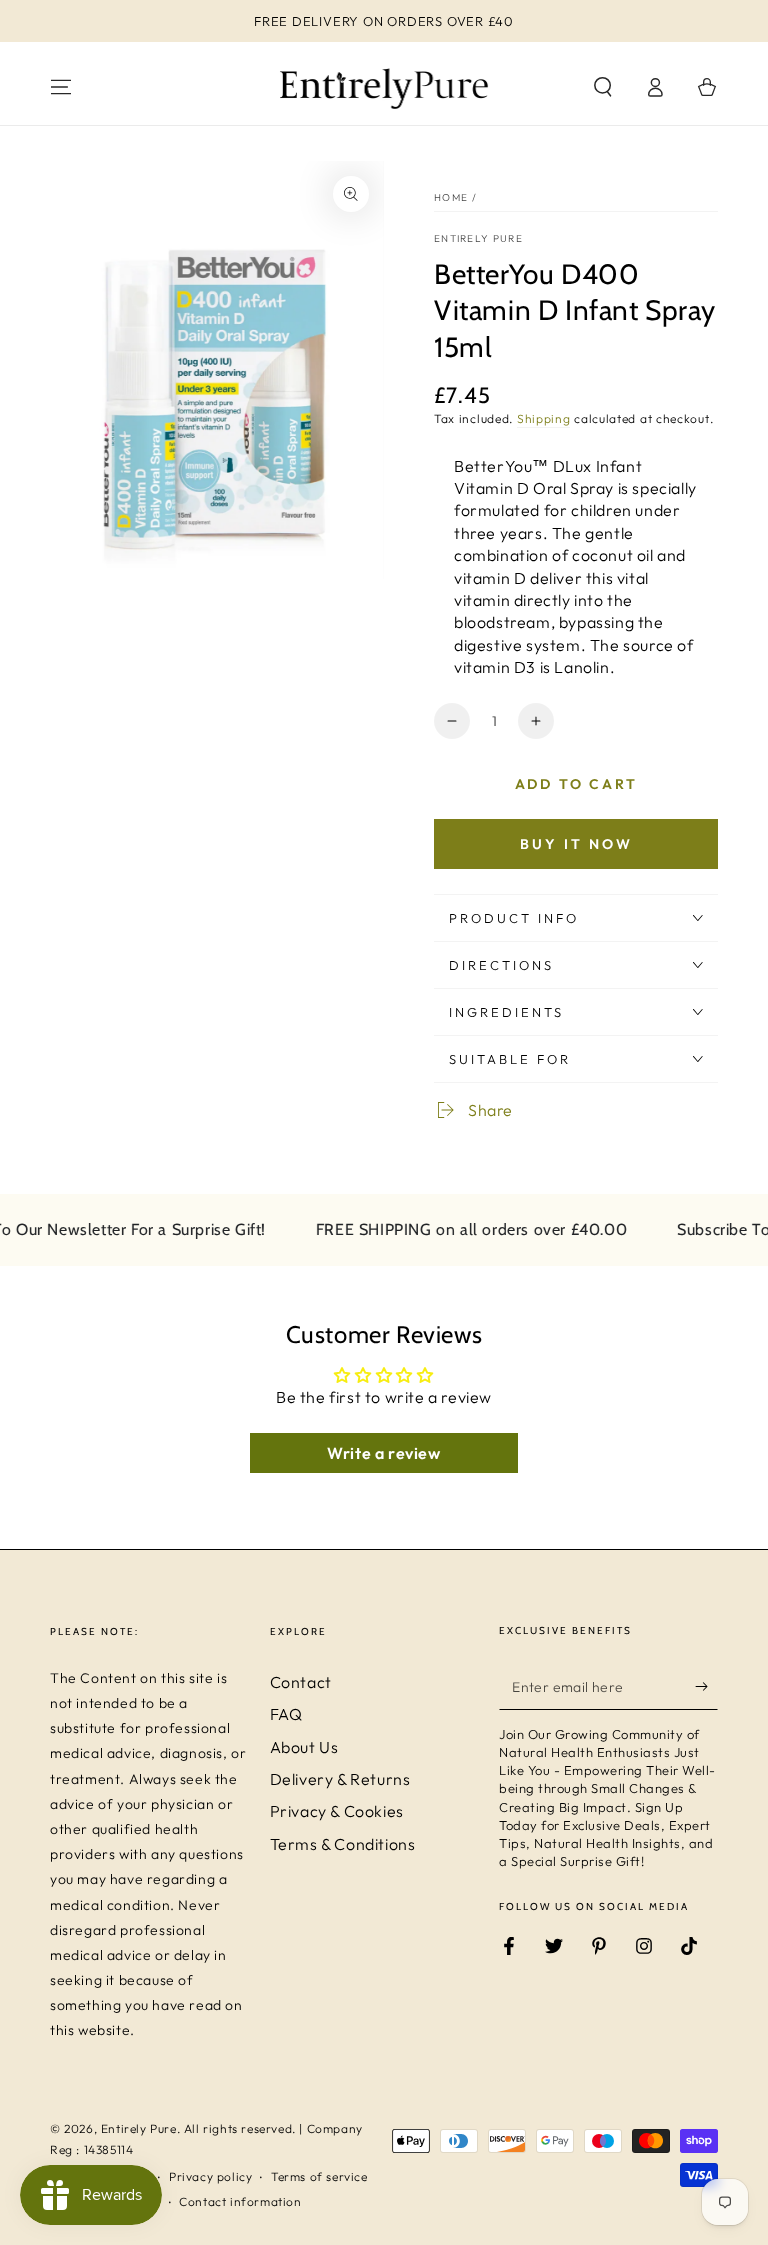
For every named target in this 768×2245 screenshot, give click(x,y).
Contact (301, 1682)
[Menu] (61, 87)
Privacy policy (210, 2176)
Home (451, 197)
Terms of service (319, 2176)
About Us (304, 1747)
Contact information (240, 2201)
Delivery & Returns (340, 1779)
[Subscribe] (706, 1687)
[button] (603, 87)
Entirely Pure (478, 238)
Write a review (383, 1453)
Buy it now (576, 844)
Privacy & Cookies (337, 1811)
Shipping (544, 418)
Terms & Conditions (343, 1844)
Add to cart (576, 784)
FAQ (286, 1714)
